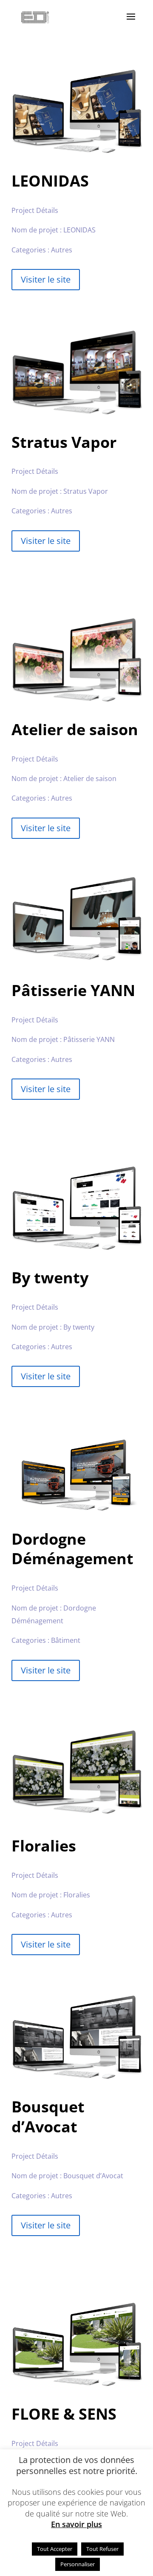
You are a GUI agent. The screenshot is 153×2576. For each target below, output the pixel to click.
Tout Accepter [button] (55, 2549)
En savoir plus (76, 2524)
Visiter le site (46, 279)
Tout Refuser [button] (102, 2549)
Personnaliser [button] (78, 2564)
